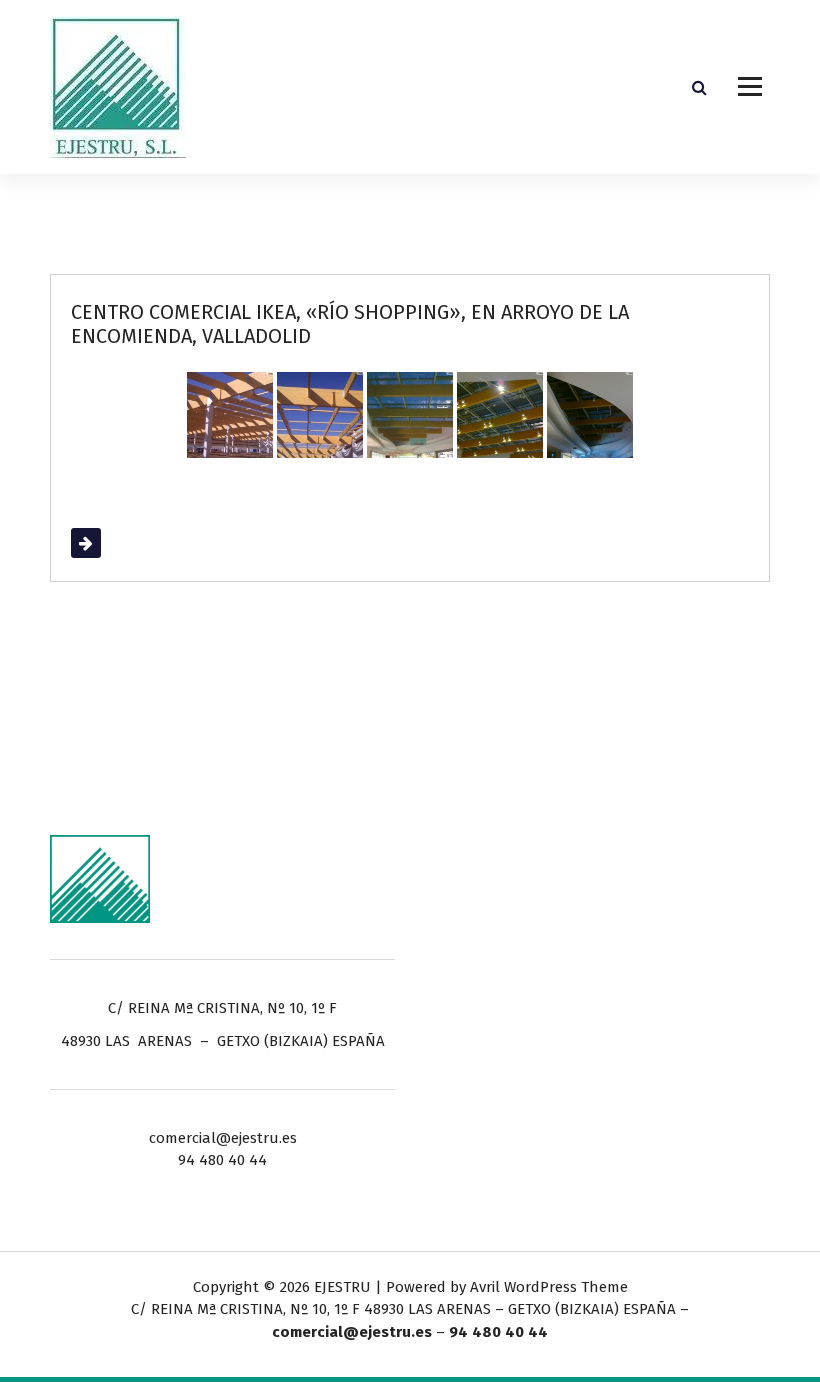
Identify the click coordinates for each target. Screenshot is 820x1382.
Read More (108, 543)
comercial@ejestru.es (352, 1332)
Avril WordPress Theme (549, 1287)
